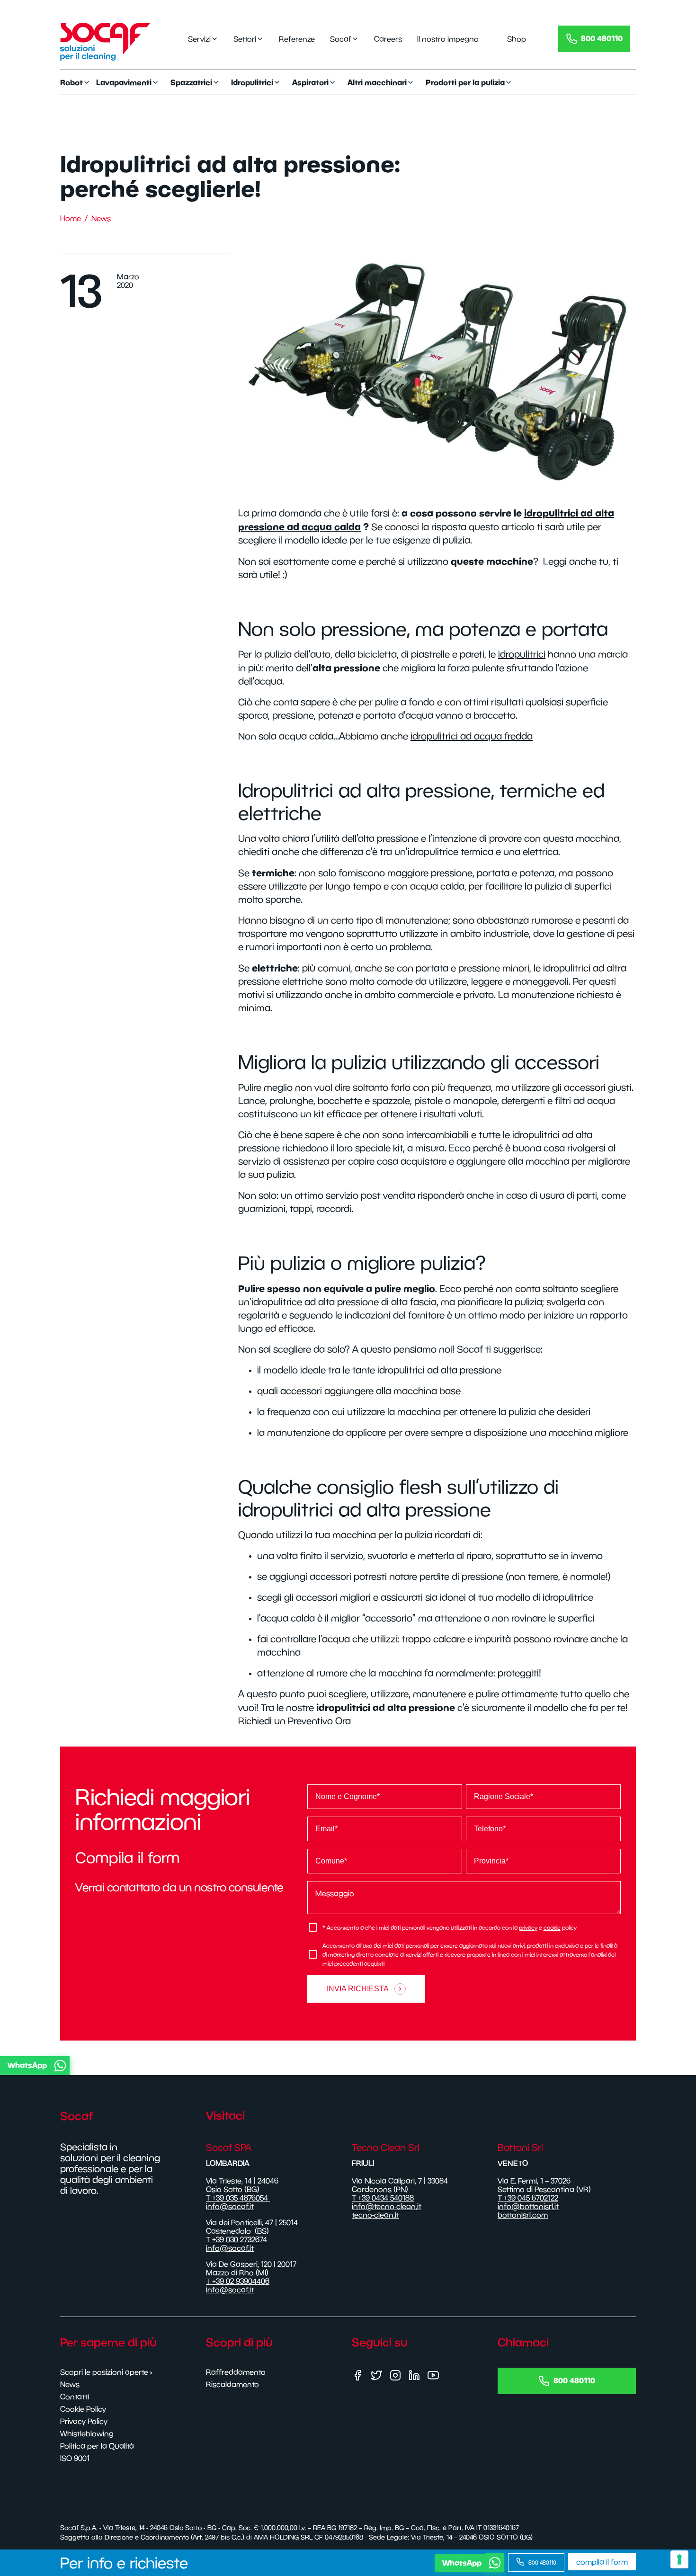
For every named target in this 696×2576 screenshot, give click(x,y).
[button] (346, 2066)
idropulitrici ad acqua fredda (472, 736)
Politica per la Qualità (97, 2446)
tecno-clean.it (375, 2215)
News (101, 218)
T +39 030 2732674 (236, 2239)
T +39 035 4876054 (238, 2198)
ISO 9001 (75, 2458)
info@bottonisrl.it (528, 2206)
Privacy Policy (84, 2421)
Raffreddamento (236, 2372)
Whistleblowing (87, 2433)
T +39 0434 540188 (383, 2198)
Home (71, 218)
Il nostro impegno (448, 39)
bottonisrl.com (523, 2215)
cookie (552, 1928)
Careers (388, 39)
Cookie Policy (83, 2409)
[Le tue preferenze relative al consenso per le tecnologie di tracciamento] (679, 2559)
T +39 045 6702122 (528, 2198)
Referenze (297, 39)
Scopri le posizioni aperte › (106, 2372)
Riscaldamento (232, 2384)
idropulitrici (522, 654)
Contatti (75, 2397)
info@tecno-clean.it (387, 2206)
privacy (528, 1928)
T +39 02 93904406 (238, 2281)
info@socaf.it (230, 2206)
